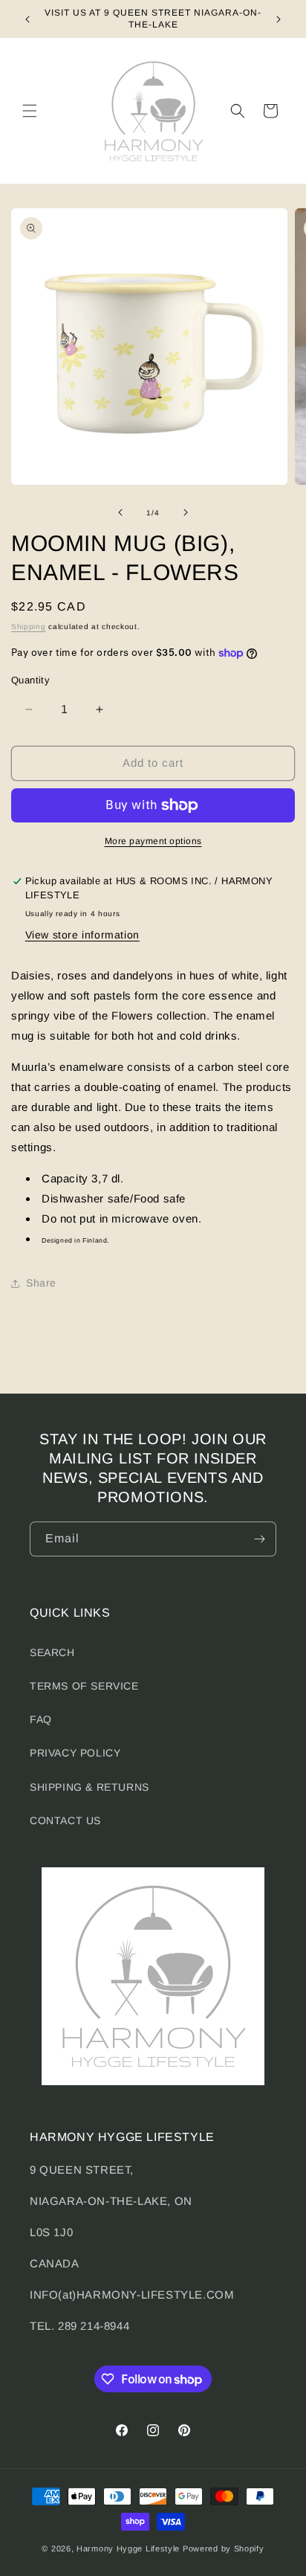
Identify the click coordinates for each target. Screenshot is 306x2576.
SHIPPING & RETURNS (89, 1787)
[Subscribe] (259, 1539)
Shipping (29, 627)
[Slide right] (186, 512)
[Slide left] (120, 512)
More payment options (153, 841)
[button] (30, 111)
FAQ (41, 1719)
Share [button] (41, 1283)
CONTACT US (65, 1820)
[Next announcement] (279, 19)
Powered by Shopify (224, 2548)
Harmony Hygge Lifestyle (128, 2548)
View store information (82, 935)
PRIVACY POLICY (75, 1753)
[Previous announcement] (27, 19)
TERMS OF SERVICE (84, 1686)
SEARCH (52, 1652)
